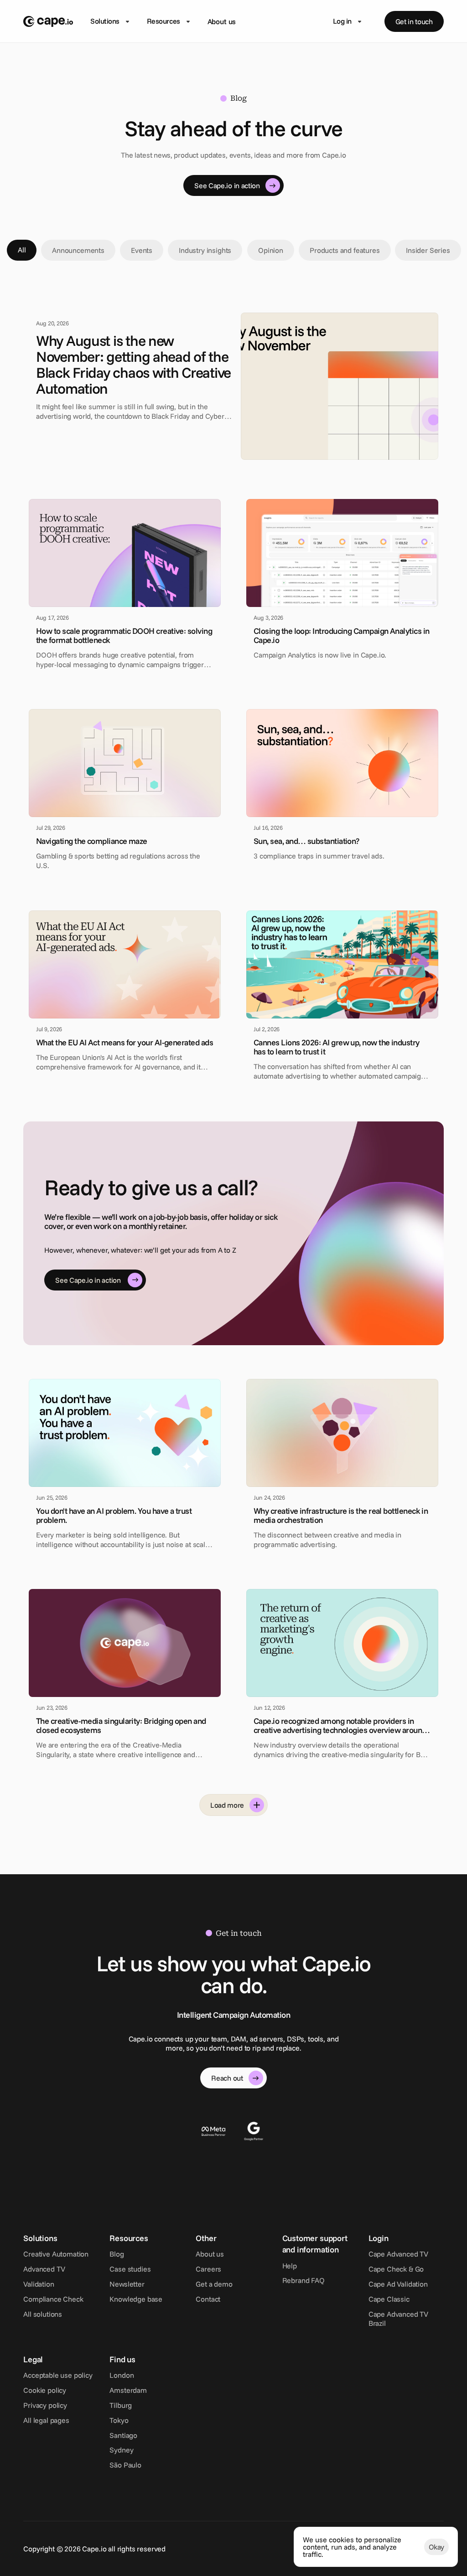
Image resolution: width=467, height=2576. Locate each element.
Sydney (121, 2450)
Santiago (123, 2435)
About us (222, 21)
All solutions (43, 2314)
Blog (117, 2254)
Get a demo (214, 2284)
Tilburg (121, 2405)
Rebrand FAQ (304, 2280)
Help (290, 2266)
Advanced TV (44, 2269)
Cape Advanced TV (398, 2254)
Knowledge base (136, 2299)
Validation (39, 2284)
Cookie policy (45, 2390)
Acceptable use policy (58, 2375)
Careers (208, 2269)
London (122, 2375)
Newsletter (127, 2284)
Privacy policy (45, 2405)
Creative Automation (56, 2254)
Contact (208, 2299)
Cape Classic (389, 2299)
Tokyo (119, 2420)
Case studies (130, 2269)
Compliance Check (53, 2299)
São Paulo (125, 2465)
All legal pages (46, 2420)
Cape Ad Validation (398, 2284)
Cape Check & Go (396, 2269)
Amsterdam (128, 2390)
